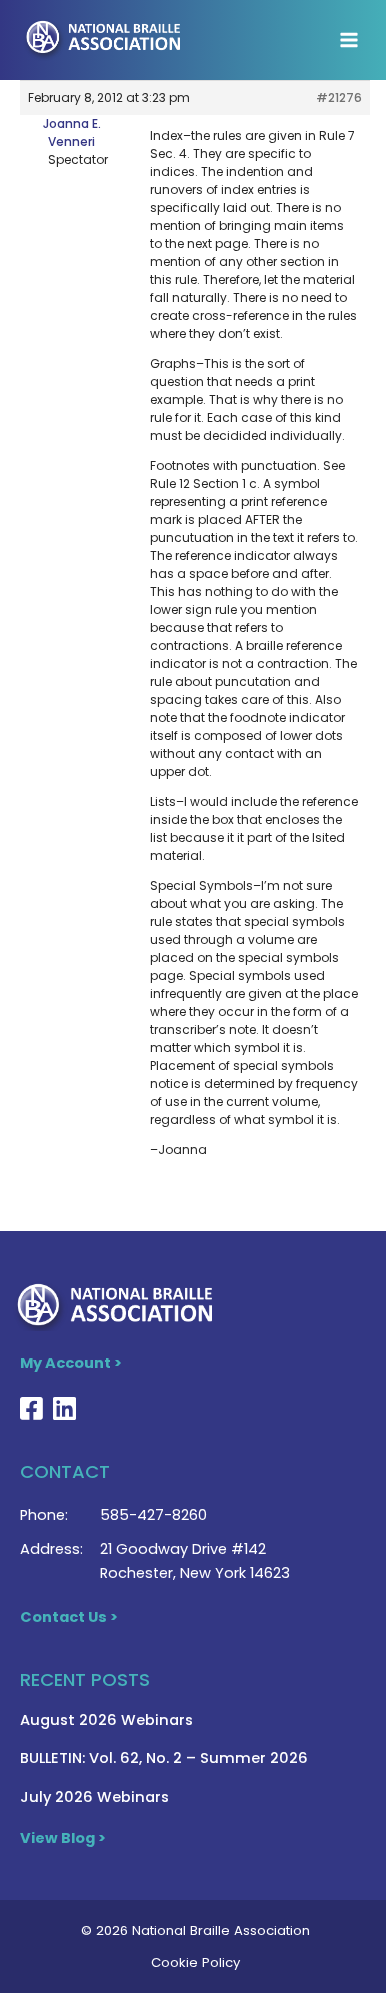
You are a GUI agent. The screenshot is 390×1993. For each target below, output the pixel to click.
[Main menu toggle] (349, 40)
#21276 (339, 97)
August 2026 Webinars (106, 1720)
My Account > (71, 1363)
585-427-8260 (153, 1515)
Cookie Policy (195, 1962)
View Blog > (63, 1838)
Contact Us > (69, 1617)
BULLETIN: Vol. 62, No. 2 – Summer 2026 (164, 1758)
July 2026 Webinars (94, 1797)
